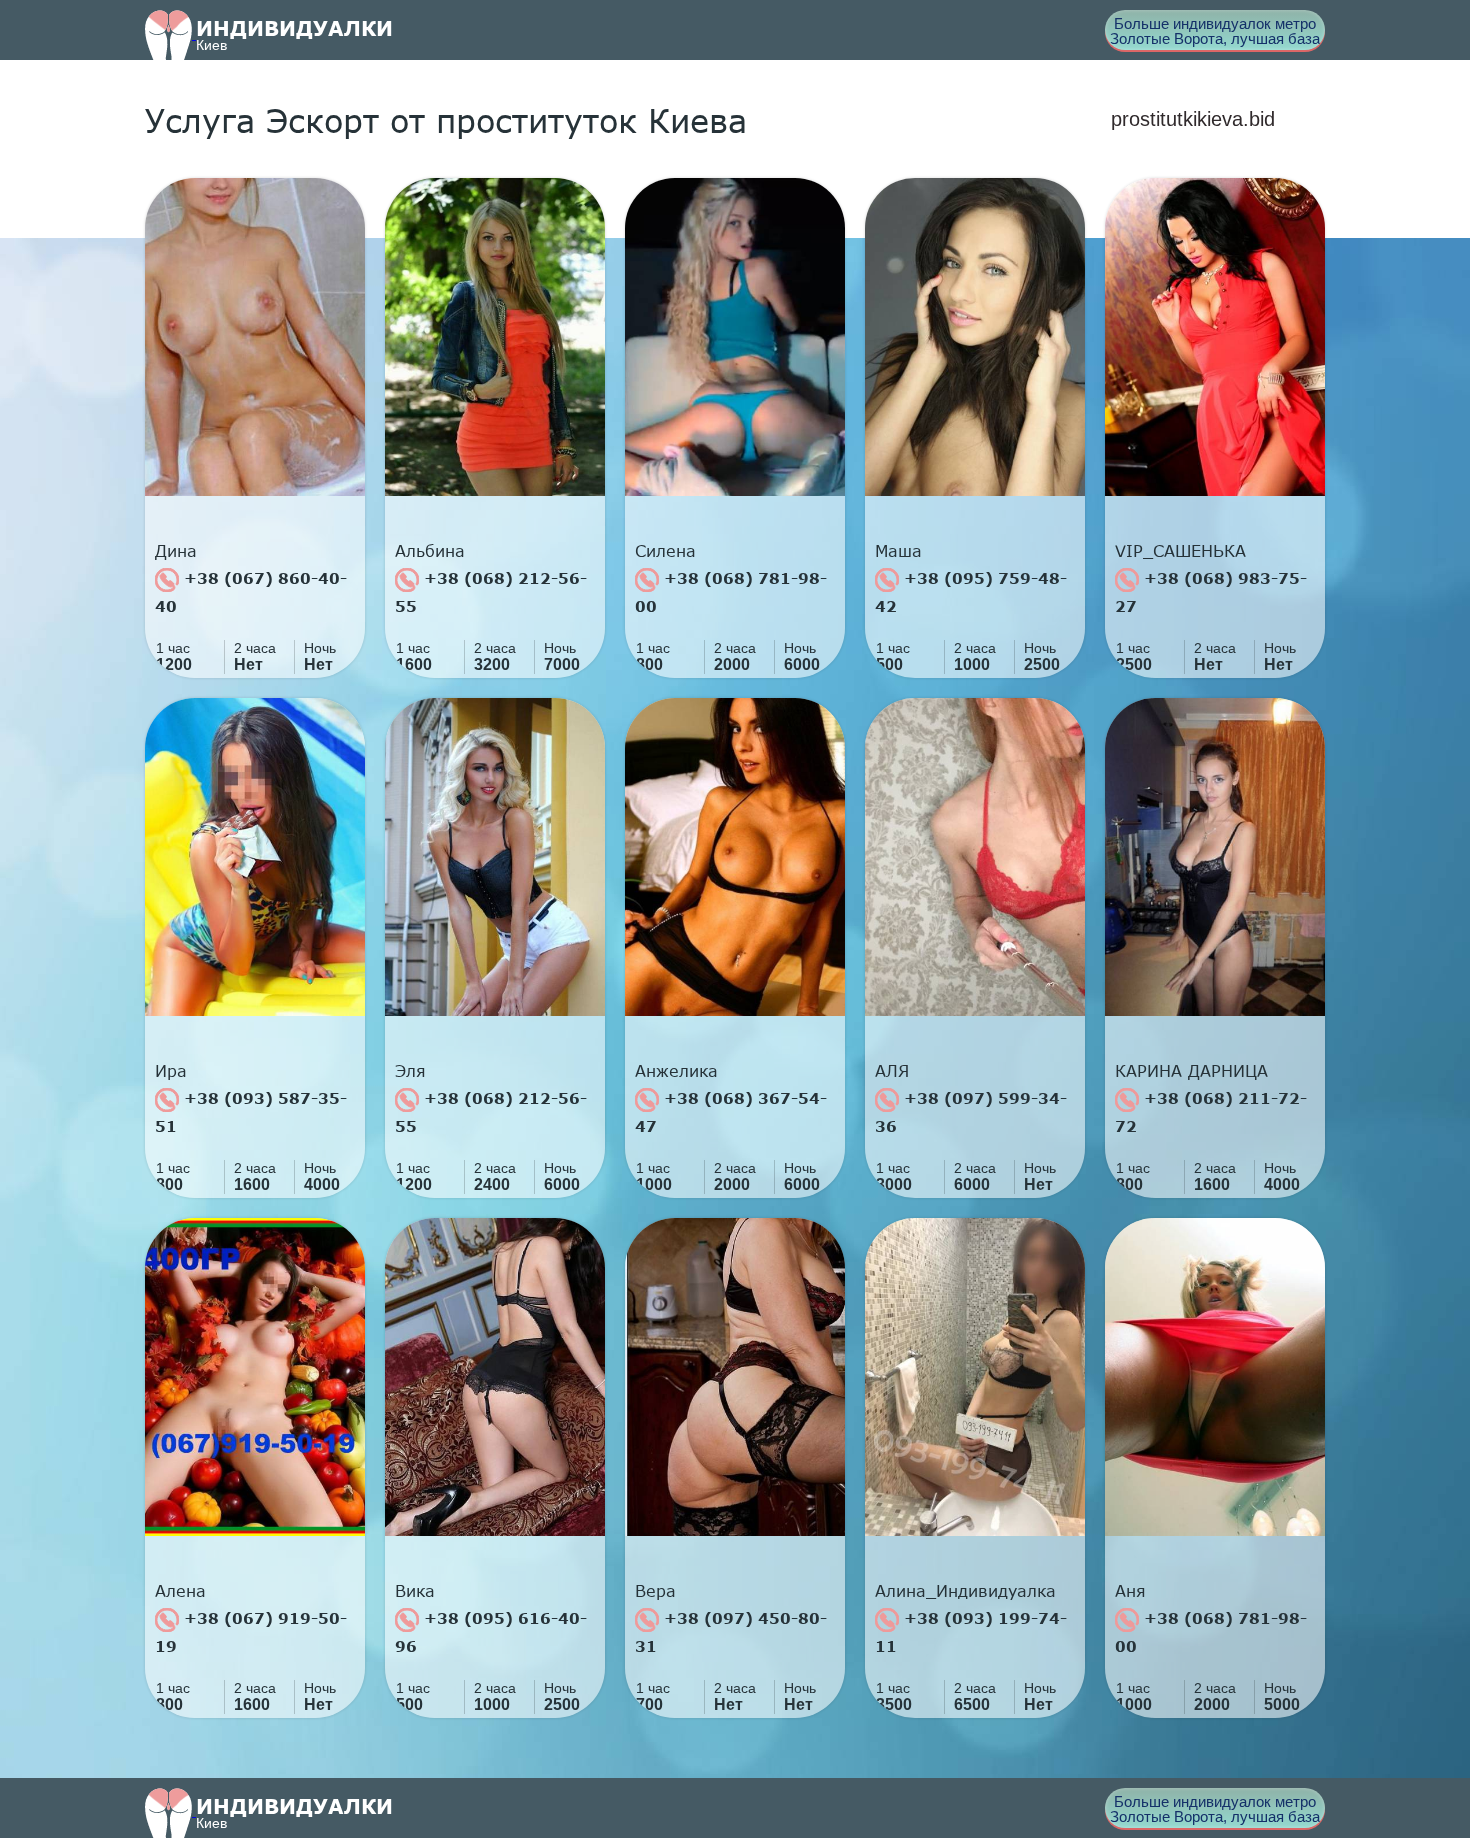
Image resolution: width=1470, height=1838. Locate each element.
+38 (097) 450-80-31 (731, 1632)
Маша (898, 551)
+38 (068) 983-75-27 (1211, 592)
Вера (655, 1591)
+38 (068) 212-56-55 (491, 592)
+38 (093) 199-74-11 (971, 1632)
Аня (1130, 1591)
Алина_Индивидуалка (965, 1591)
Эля (410, 1071)
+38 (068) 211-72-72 (1211, 1112)
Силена (665, 551)
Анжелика (676, 1071)
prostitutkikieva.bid (1193, 119)
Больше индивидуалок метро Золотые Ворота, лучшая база (1215, 31)
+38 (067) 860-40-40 (251, 592)
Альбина (430, 551)
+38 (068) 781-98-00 (731, 592)
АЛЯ (892, 1071)
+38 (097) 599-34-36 (971, 1112)
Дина (176, 551)
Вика (415, 1591)
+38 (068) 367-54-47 (731, 1112)
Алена (180, 1591)
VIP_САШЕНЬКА (1180, 551)
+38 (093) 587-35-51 (251, 1112)
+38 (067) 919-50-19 (251, 1632)
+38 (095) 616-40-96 (491, 1632)
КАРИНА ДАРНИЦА (1191, 1071)
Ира (171, 1071)
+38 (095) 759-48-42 (971, 592)
